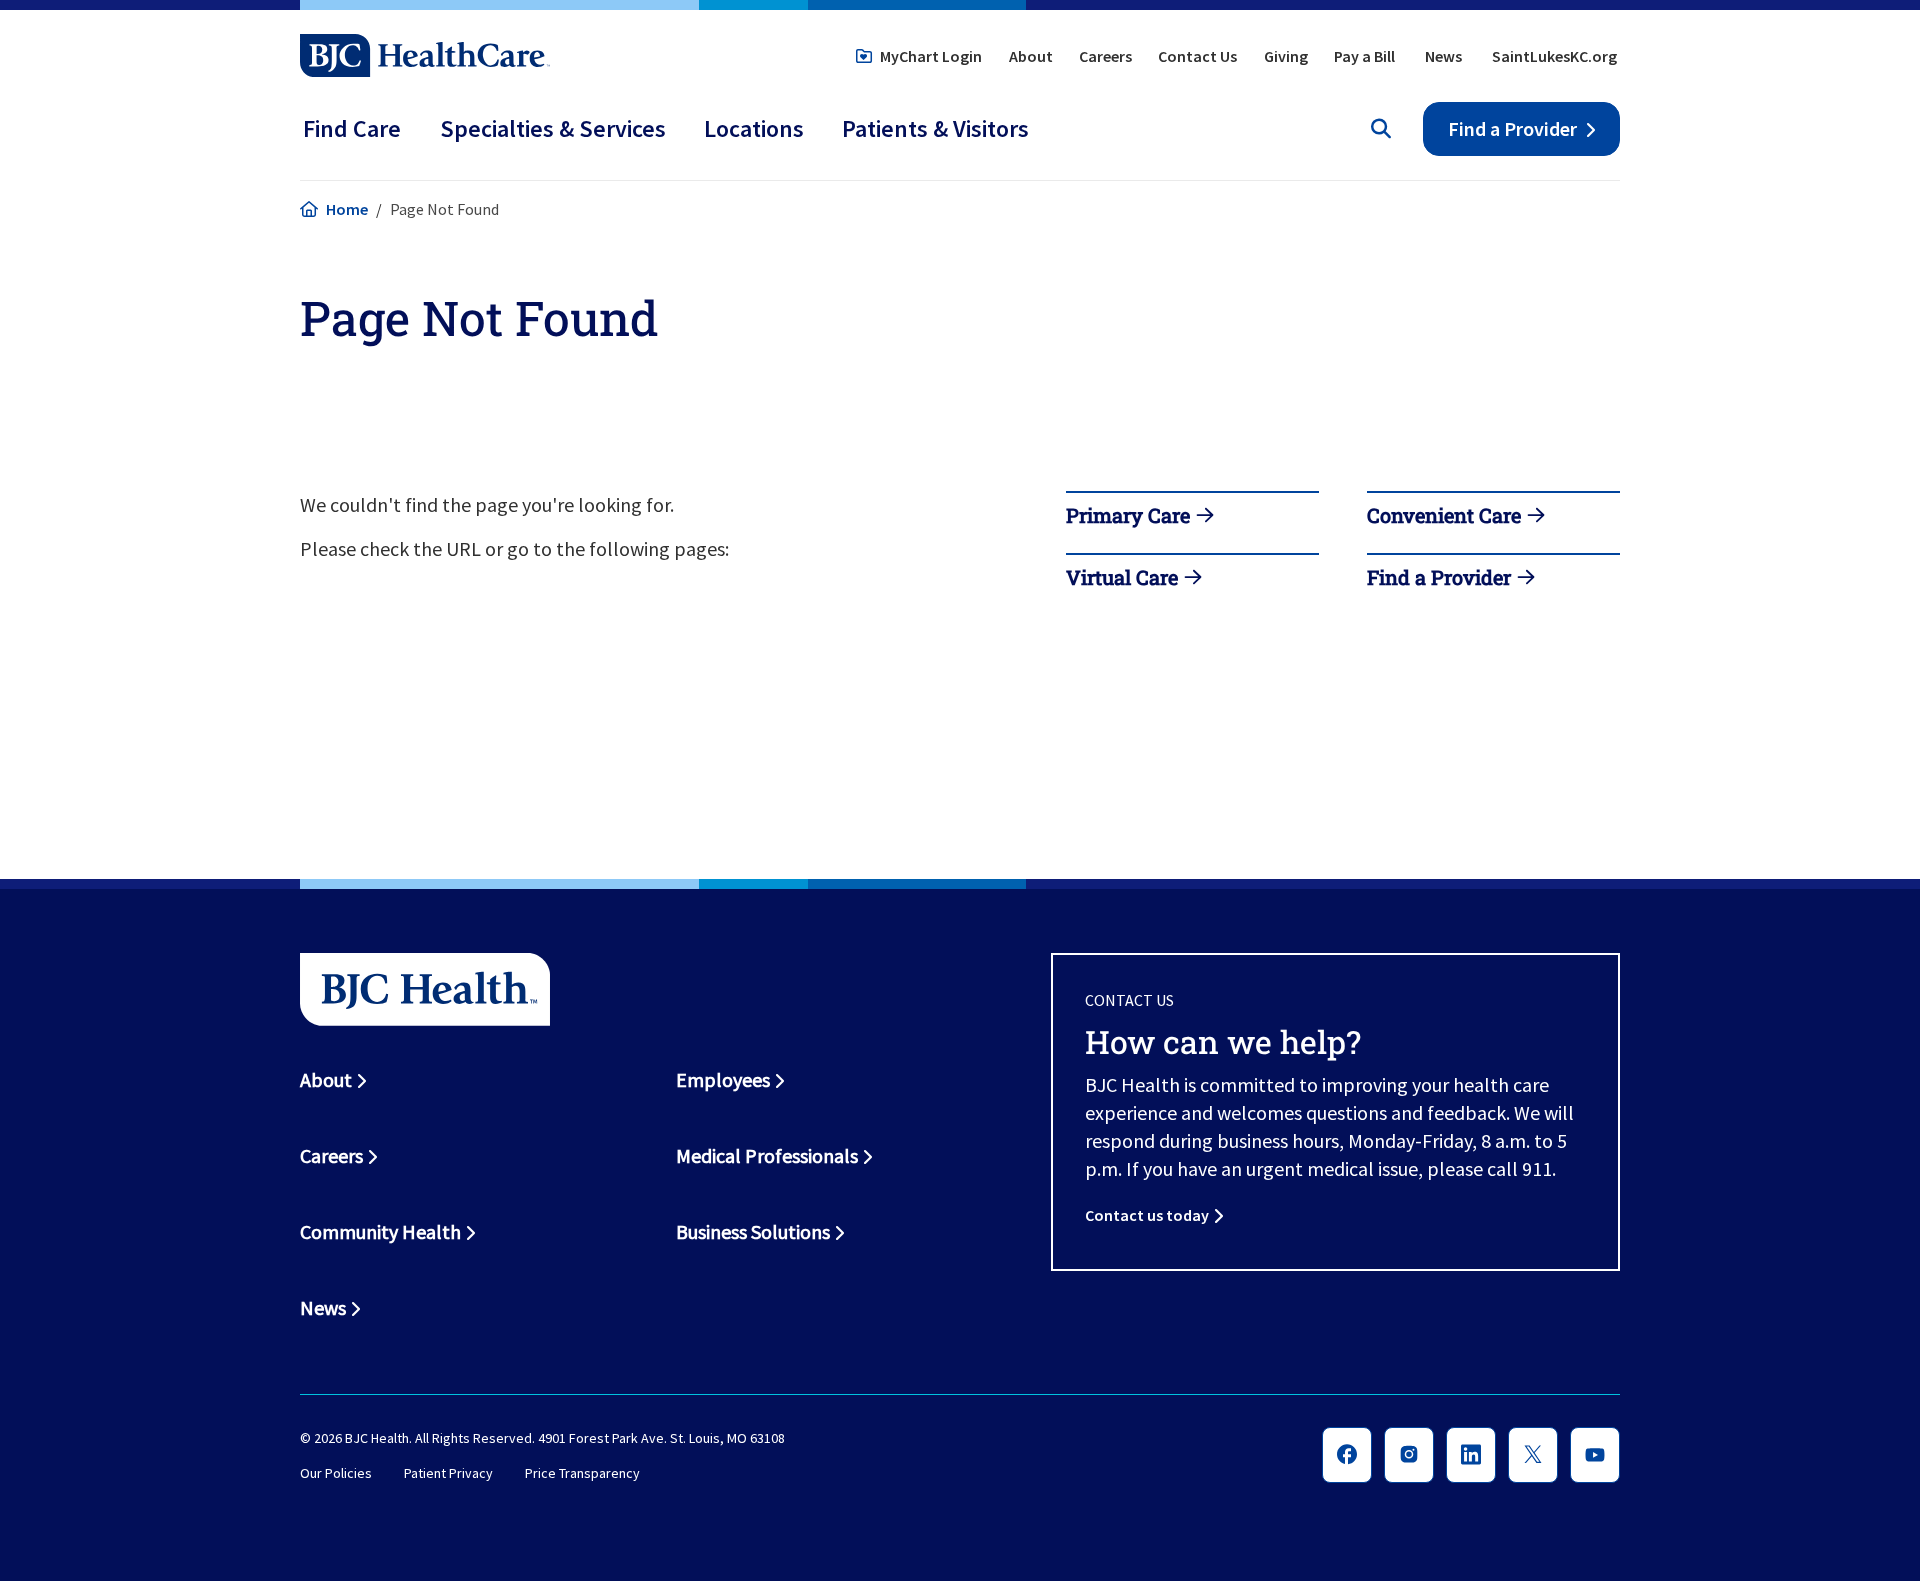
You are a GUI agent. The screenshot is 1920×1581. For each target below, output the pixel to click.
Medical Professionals (767, 1155)
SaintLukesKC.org (1554, 56)
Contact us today (1147, 1215)
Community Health (380, 1231)
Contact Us (1197, 56)
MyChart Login (931, 56)
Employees (723, 1079)
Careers (1105, 56)
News (1443, 56)
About (1031, 56)
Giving (1286, 56)
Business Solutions (753, 1231)
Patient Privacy (448, 1474)
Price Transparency (582, 1474)
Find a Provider (1512, 128)
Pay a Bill (1364, 56)
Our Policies (336, 1474)
